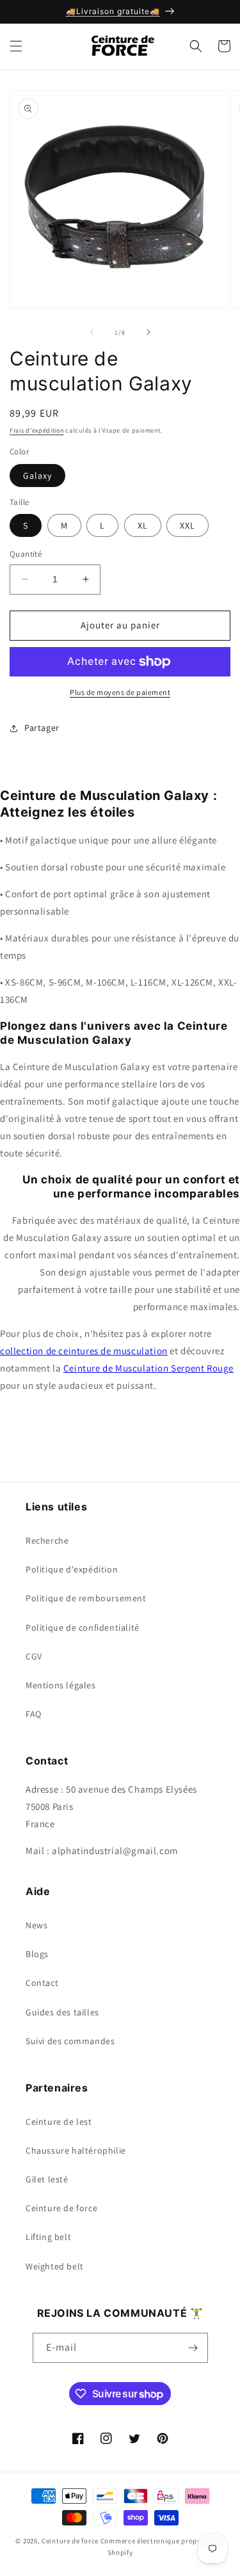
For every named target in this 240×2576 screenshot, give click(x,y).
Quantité (26, 554)
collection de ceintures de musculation (84, 1351)
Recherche (47, 1540)
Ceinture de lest (59, 2122)
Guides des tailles (62, 2012)
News (36, 1925)
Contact (42, 1983)
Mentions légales (61, 1685)
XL (143, 525)
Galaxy (37, 476)
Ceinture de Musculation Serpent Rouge (148, 1368)
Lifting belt (48, 2237)
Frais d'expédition (37, 430)
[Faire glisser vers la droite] (148, 332)
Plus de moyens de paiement (120, 692)
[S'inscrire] (193, 2348)
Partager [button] (42, 728)
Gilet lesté (47, 2179)
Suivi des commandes (70, 2041)
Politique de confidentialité (83, 1628)
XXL (188, 525)
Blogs (37, 1954)
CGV (34, 1656)
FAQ (34, 1714)
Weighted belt (55, 2266)
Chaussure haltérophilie (76, 2150)
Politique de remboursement (86, 1598)
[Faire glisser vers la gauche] (92, 332)
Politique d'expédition (72, 1569)
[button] (16, 46)
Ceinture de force (61, 2208)
